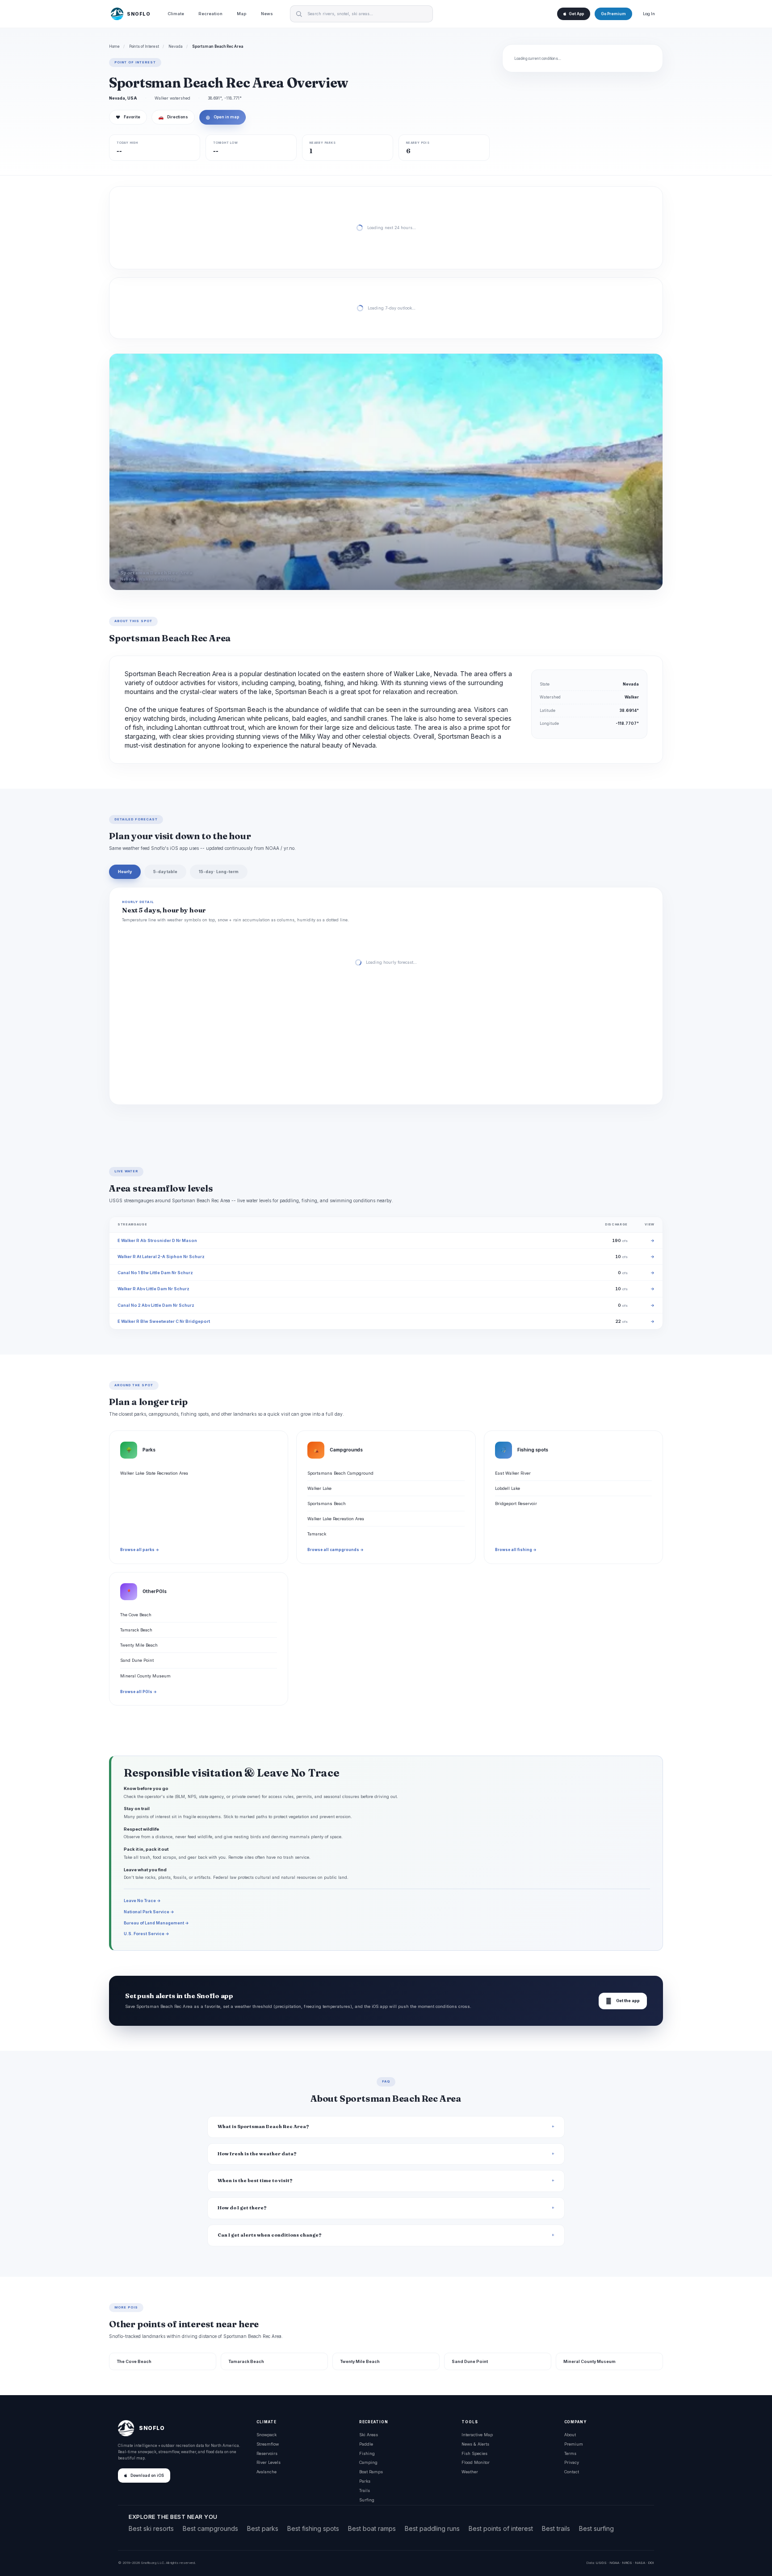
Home (114, 46)
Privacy (572, 2462)
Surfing (367, 2500)
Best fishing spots (313, 2528)
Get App (576, 14)
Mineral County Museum (145, 1676)
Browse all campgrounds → (336, 1550)
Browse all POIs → (138, 1692)
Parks (365, 2481)
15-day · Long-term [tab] (219, 872)
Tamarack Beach (136, 1630)
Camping (368, 2462)
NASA (640, 2563)
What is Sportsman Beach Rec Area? (263, 2126)
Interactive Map (477, 2435)
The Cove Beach (136, 1615)
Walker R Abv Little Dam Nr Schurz (153, 1289)
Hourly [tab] (125, 872)
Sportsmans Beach (327, 1503)
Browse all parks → (140, 1550)
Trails (365, 2490)
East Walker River (513, 1473)
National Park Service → (149, 1912)
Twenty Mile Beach (139, 1645)
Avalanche (266, 2472)
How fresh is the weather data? (257, 2154)
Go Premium (613, 14)
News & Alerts (475, 2444)
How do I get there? (242, 2208)
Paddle (366, 2444)
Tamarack (317, 1534)
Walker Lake (319, 1488)
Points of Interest (144, 46)
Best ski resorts (151, 2528)
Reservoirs (267, 2453)
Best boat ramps (372, 2528)
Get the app (623, 2001)
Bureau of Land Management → (156, 1923)
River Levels (269, 2462)
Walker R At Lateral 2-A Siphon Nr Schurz (161, 1257)
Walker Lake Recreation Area (336, 1519)
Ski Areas (369, 2435)
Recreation (210, 14)
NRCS (627, 2563)
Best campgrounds (210, 2528)
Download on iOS (147, 2476)
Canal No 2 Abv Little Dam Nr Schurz (156, 1305)
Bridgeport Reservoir (516, 1503)
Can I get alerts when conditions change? (270, 2235)
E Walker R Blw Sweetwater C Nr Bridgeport (164, 1321)
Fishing (367, 2453)
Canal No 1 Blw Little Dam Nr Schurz (155, 1273)
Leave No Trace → (142, 1901)
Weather (470, 2472)
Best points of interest (501, 2528)
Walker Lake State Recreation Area (154, 1473)
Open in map (222, 117)
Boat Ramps (371, 2472)
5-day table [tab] (165, 872)
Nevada (176, 46)
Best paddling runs (432, 2528)
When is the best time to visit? (255, 2181)
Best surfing (596, 2528)
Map (242, 14)
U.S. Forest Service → (147, 1934)
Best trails (556, 2528)
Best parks (263, 2528)
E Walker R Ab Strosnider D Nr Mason (157, 1240)
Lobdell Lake (508, 1488)
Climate (176, 14)
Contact (572, 2472)
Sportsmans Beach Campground (340, 1473)
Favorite (128, 117)
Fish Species (474, 2453)
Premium (574, 2444)
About (570, 2435)
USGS (601, 2563)
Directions (173, 117)
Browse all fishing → (516, 1550)
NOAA (614, 2563)
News (267, 14)
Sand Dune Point (137, 1660)
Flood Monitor (476, 2462)
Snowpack (266, 2435)
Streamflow (268, 2444)
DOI (651, 2563)
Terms (570, 2453)
